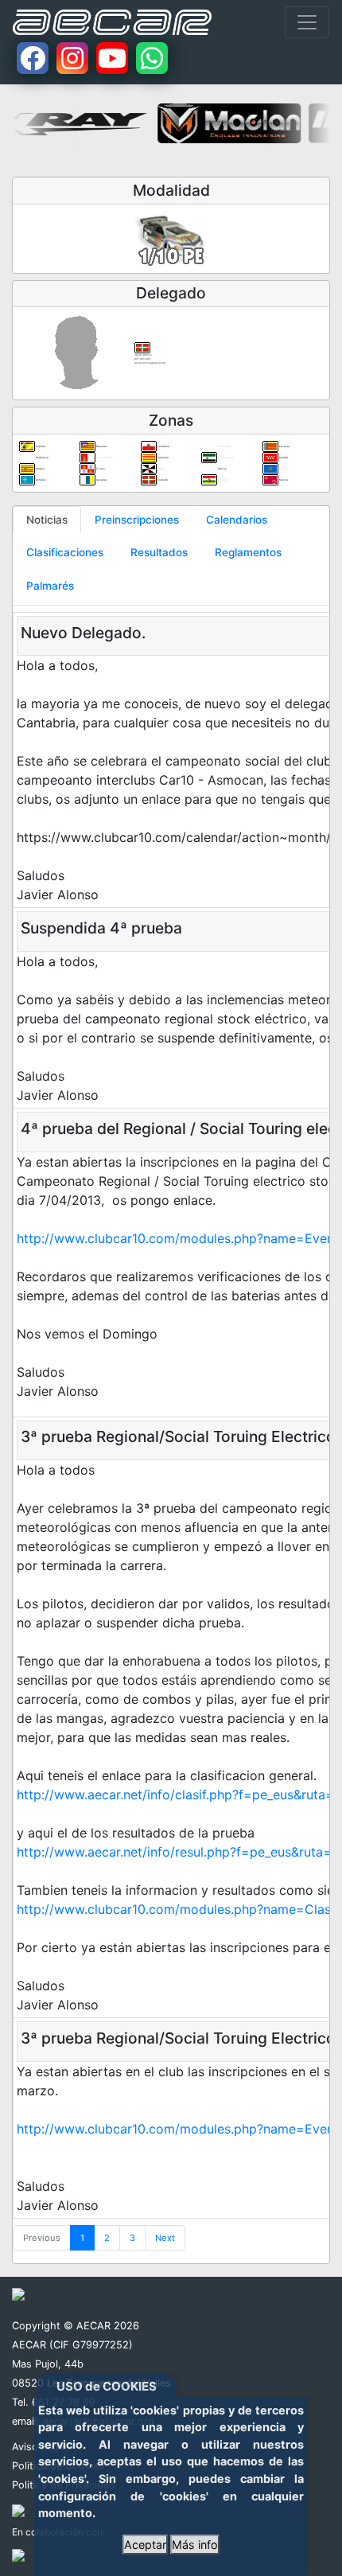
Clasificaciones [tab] (65, 552)
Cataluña (163, 458)
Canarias (101, 480)
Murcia (283, 480)
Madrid (283, 458)
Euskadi (162, 480)
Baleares (101, 446)
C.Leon (100, 469)
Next (165, 2238)
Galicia (222, 469)
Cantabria (163, 446)
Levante (284, 446)
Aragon (40, 469)
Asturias (41, 480)
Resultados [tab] (159, 552)
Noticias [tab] (47, 520)
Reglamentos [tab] (248, 552)
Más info (195, 2545)
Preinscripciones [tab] (137, 520)
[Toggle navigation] (307, 22)
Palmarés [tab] (50, 586)
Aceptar (145, 2545)
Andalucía (42, 458)
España (40, 446)
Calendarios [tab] (237, 520)
